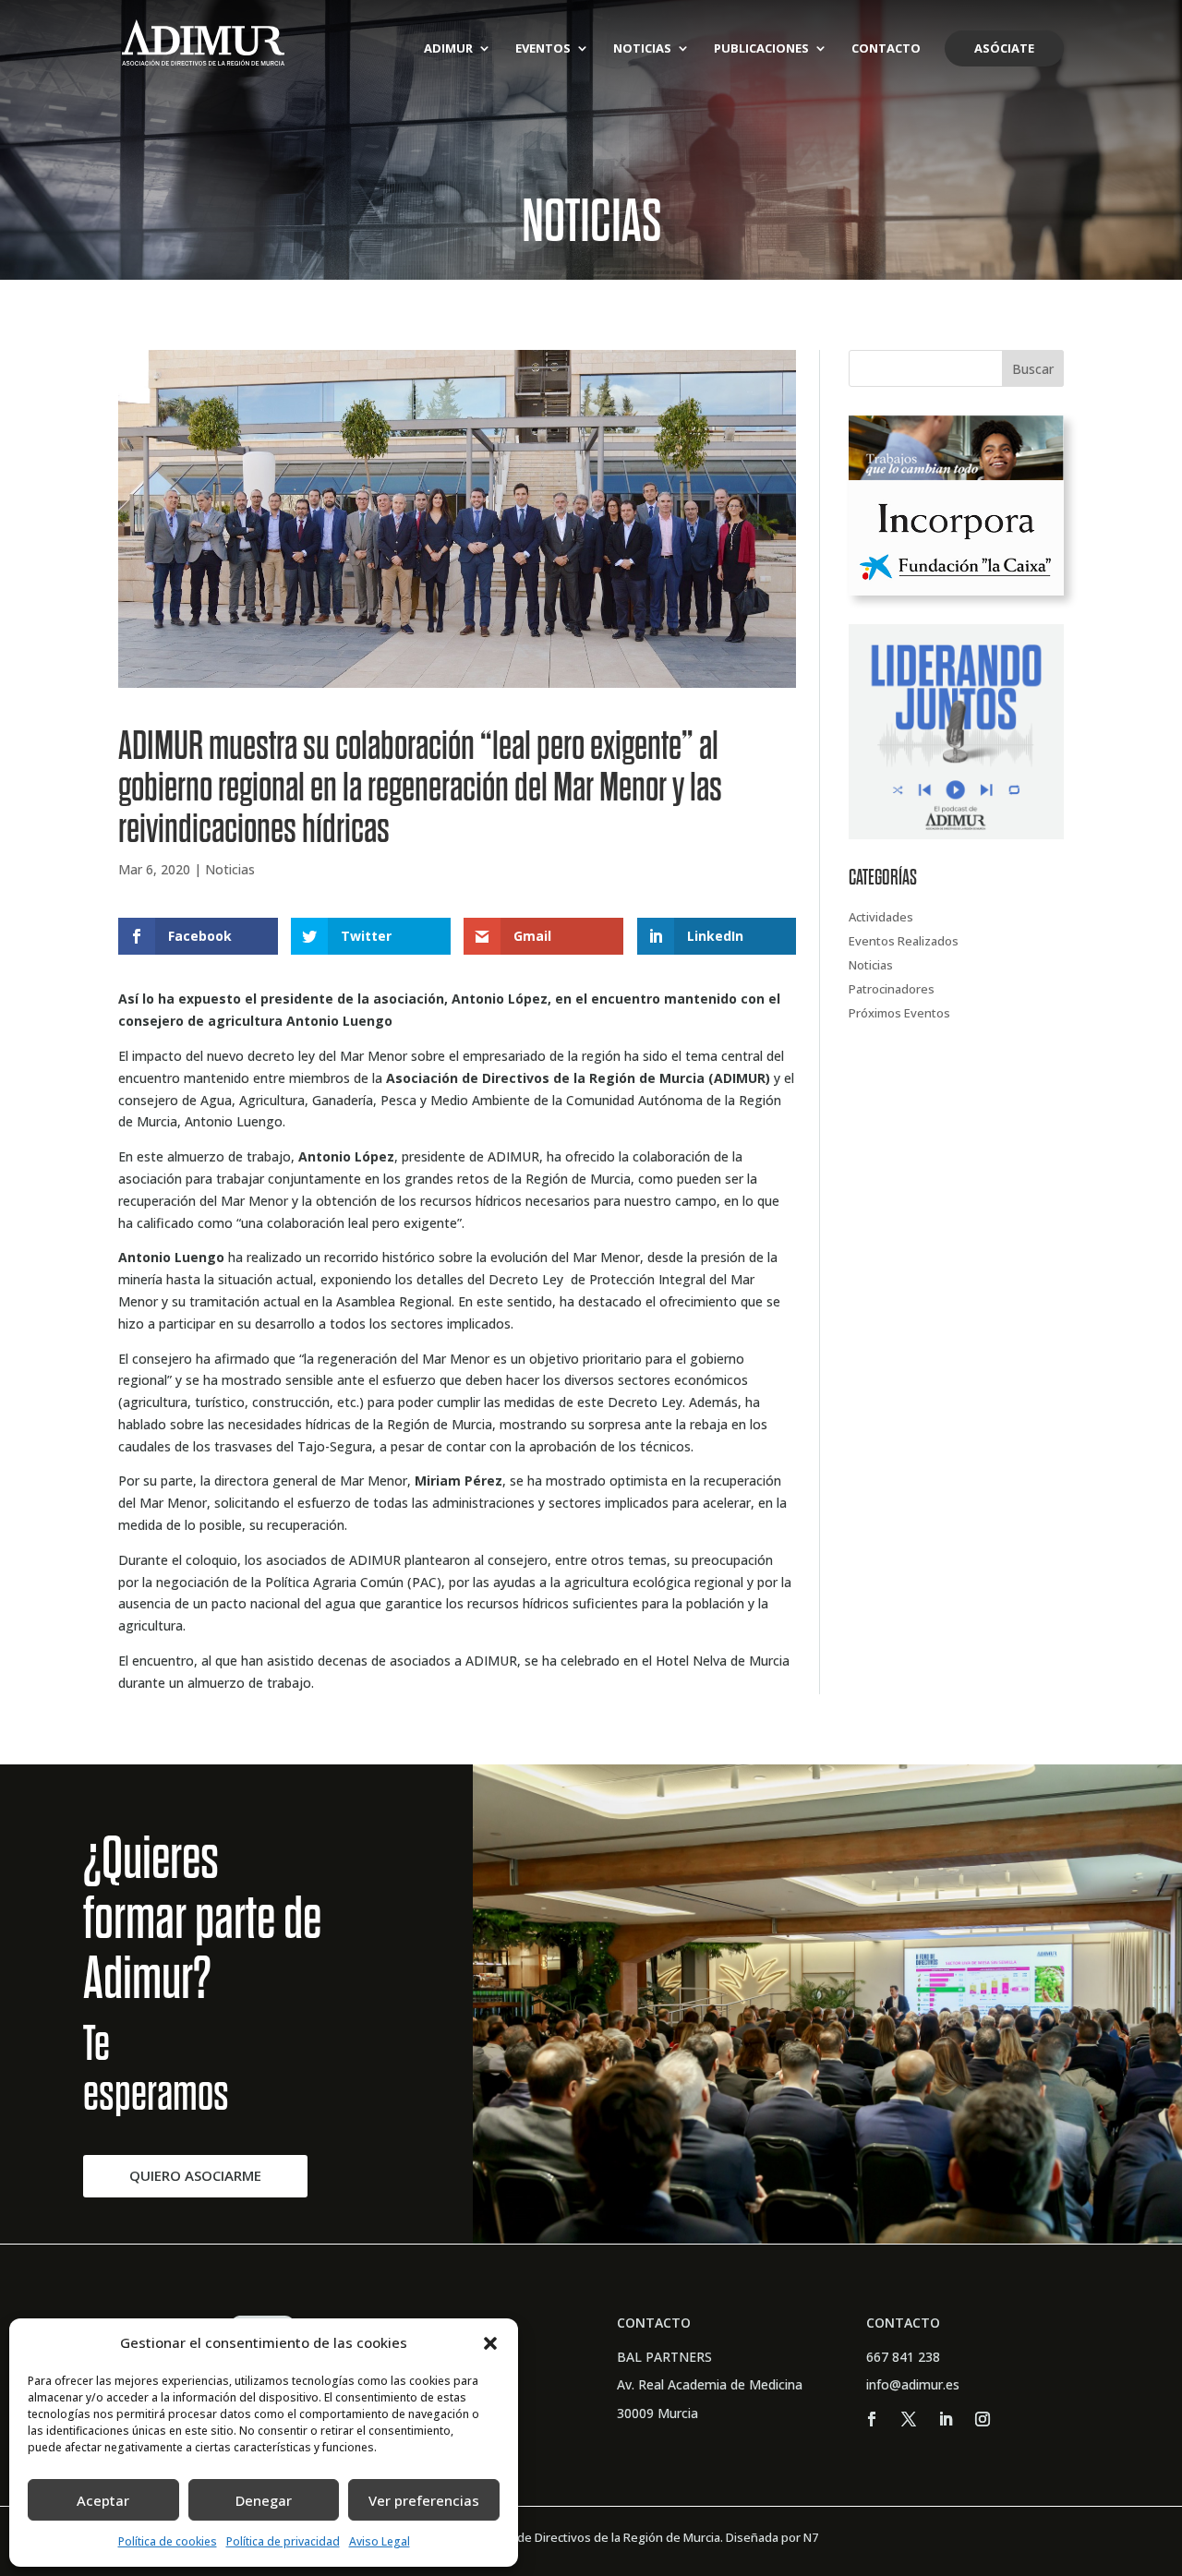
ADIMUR (448, 49)
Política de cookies (168, 2541)
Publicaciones (761, 49)
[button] (490, 2343)
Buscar (1033, 369)
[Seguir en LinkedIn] (946, 2419)
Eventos (543, 49)
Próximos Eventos (899, 1013)
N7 (811, 2537)
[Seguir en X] (909, 2419)
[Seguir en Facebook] (872, 2419)
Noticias (642, 49)
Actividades (881, 917)
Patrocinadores (892, 989)
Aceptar (103, 2500)
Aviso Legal (380, 2541)
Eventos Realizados (904, 941)
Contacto (886, 49)
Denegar (264, 2500)
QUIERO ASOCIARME (195, 2175)
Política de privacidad (283, 2541)
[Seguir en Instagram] (983, 2419)
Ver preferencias (424, 2500)
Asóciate (1004, 48)
